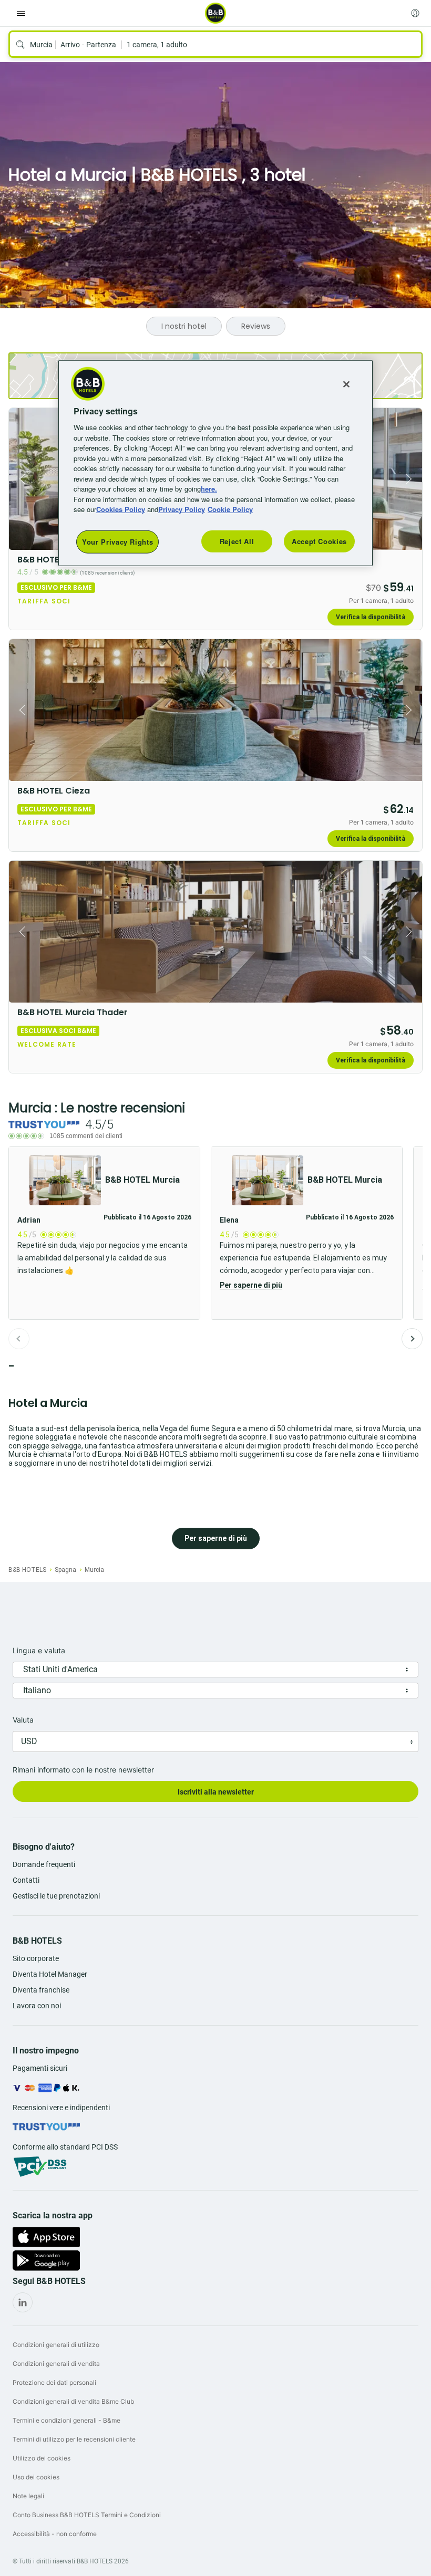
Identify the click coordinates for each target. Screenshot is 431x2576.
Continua (412, 1339)
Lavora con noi (37, 2006)
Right (411, 479)
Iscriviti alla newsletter (216, 1792)
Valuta (23, 1720)
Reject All (237, 541)
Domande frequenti (44, 1864)
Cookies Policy (121, 509)
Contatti (26, 1880)
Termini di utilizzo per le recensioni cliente (74, 2439)
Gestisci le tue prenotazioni (56, 1896)
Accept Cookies (319, 541)
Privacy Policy (182, 509)
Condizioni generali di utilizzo (56, 2345)
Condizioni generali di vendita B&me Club (73, 2401)
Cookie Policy (230, 509)
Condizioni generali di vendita (56, 2364)
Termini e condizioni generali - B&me (66, 2420)
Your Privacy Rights (117, 542)
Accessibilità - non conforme (55, 2534)
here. (209, 489)
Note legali (28, 2496)
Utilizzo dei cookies (42, 2458)
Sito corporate (36, 1958)
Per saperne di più (251, 1285)
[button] (307, 1233)
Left (20, 479)
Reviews (256, 326)
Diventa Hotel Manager (50, 1974)
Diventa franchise (41, 1990)
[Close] (346, 384)
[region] (215, 463)
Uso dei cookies (36, 2477)
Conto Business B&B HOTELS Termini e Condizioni (87, 2515)
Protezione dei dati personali (54, 2382)
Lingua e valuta (39, 1650)
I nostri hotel (184, 326)
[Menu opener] (21, 13)
